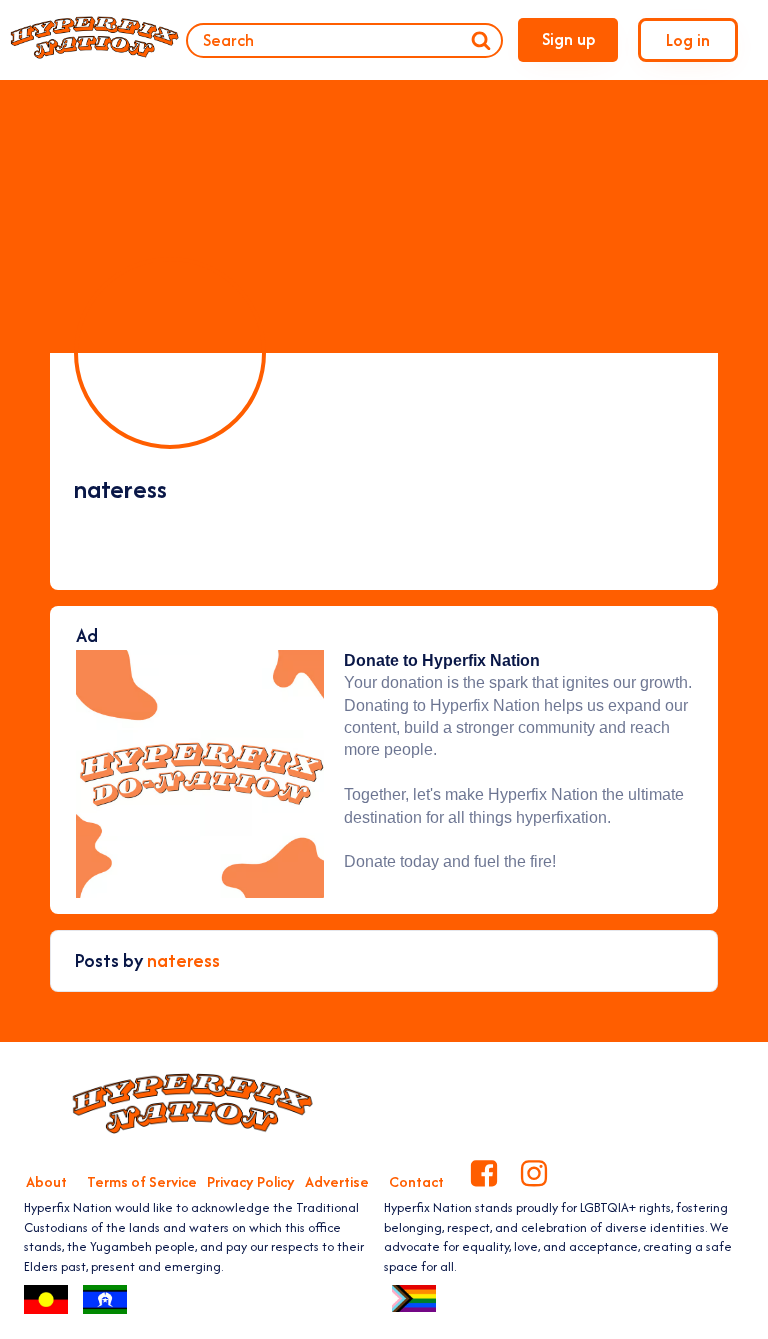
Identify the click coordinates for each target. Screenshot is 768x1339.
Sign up (568, 39)
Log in (688, 40)
